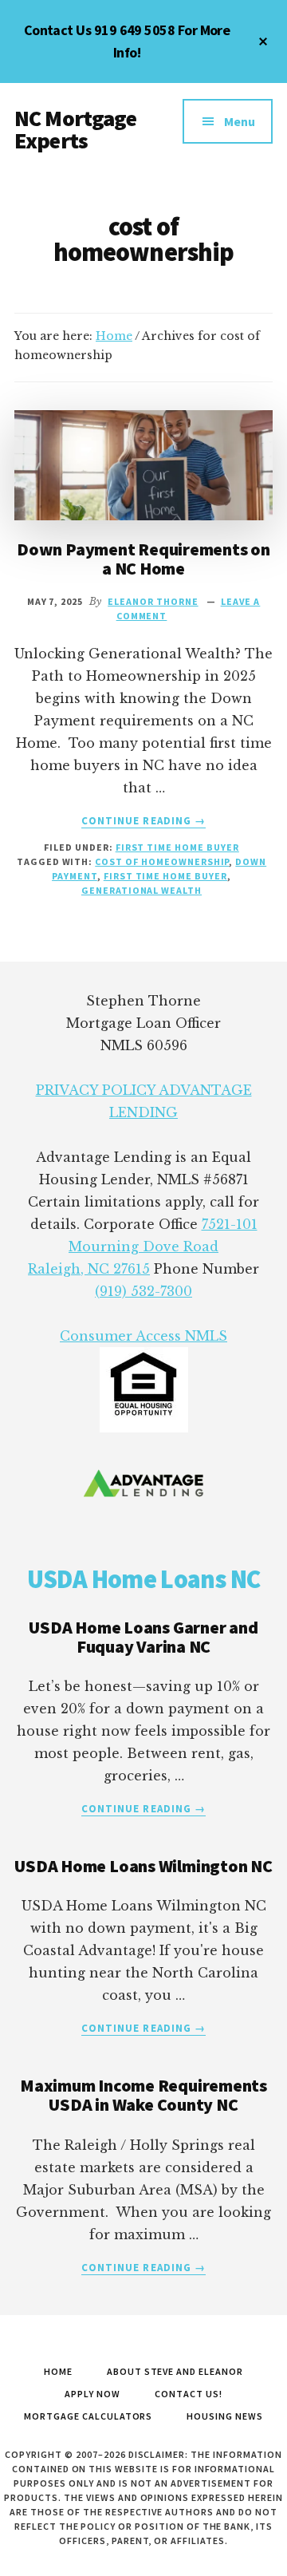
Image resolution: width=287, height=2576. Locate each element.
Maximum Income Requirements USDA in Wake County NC (143, 2095)
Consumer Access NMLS (143, 1336)
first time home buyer (165, 876)
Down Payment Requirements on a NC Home (143, 559)
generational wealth (142, 890)
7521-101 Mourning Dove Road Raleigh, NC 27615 (143, 1247)
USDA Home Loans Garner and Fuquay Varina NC (143, 1637)
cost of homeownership (162, 861)
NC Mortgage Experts (75, 129)
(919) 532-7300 (143, 1291)
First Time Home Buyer (177, 847)
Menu (240, 121)
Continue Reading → (143, 821)
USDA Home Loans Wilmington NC (143, 1866)
